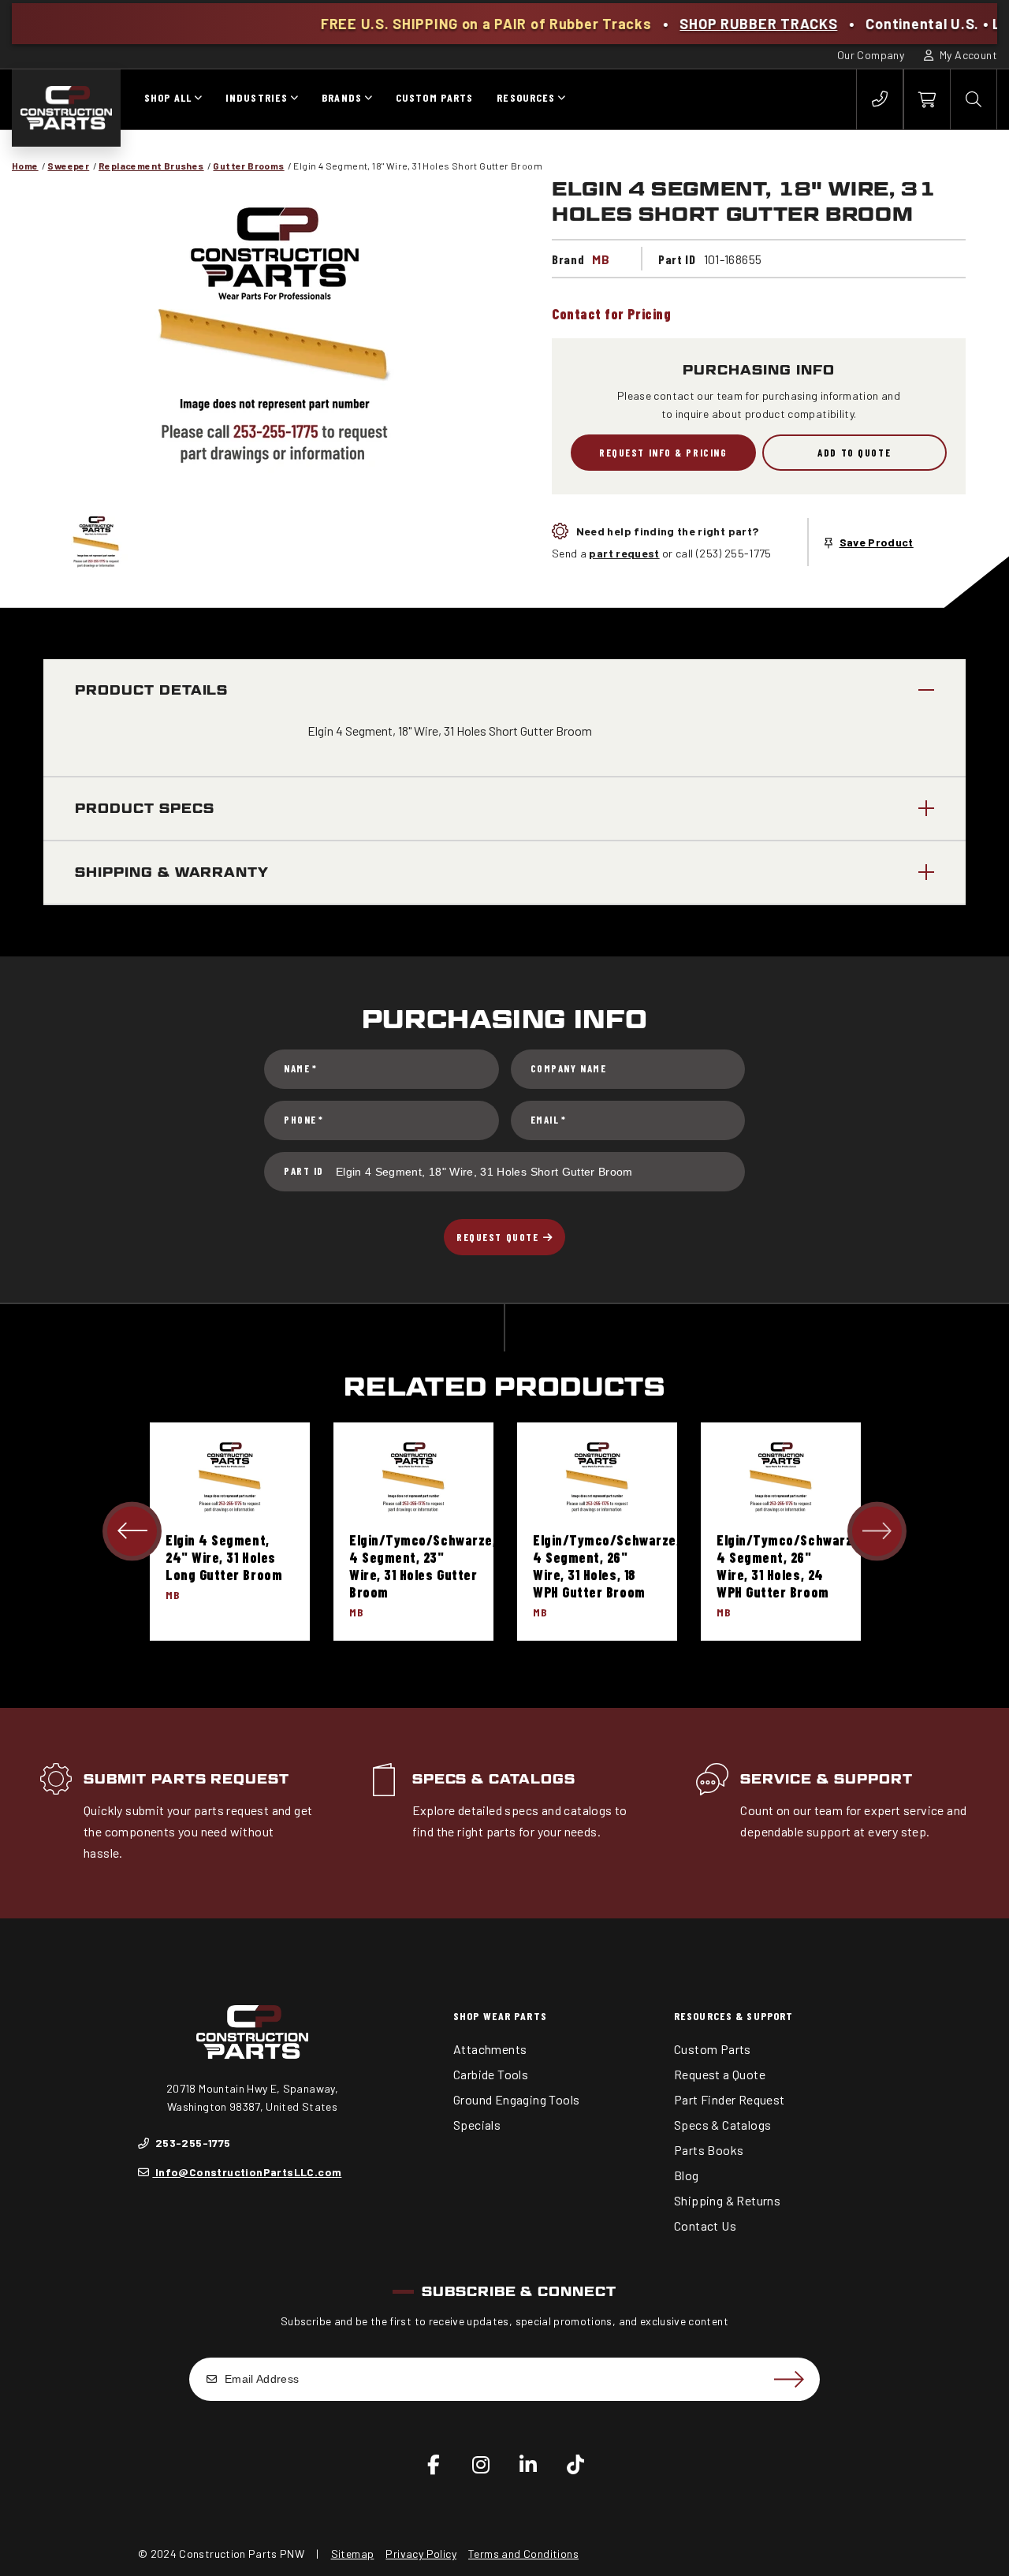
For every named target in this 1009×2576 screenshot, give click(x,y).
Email (549, 1120)
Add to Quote (854, 453)
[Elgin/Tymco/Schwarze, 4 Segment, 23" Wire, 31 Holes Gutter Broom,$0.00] (413, 1477)
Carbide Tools (491, 2074)
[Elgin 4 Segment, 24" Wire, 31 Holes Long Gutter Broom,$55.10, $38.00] (230, 1477)
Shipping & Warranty (172, 872)
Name (300, 1068)
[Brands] (368, 99)
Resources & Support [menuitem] (733, 2016)
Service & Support (826, 1779)
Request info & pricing (663, 453)
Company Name (569, 1068)
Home (25, 166)
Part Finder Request (730, 2099)
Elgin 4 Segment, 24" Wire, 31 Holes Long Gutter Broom (224, 1557)
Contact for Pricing (611, 314)
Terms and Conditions (523, 2554)
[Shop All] (198, 99)
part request (624, 553)
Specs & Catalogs (494, 1779)
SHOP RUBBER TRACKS (671, 24)
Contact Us (705, 2226)
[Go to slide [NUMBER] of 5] (132, 1532)
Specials (477, 2125)
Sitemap (353, 2554)
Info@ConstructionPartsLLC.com (247, 2172)
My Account (967, 55)
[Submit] (788, 2380)
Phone (304, 1120)
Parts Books (709, 2150)
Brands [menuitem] (342, 97)
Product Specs (144, 809)
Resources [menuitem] (526, 97)
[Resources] (561, 99)
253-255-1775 (191, 2143)
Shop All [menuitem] (168, 97)
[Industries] (294, 99)
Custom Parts (713, 2049)
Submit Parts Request (186, 1779)
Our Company (871, 55)
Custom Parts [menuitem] (434, 97)
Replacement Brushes (151, 166)
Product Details (151, 690)
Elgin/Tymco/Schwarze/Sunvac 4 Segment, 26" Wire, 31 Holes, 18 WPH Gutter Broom (630, 1566)
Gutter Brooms (248, 166)
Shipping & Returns (727, 2200)
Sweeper (68, 166)
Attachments (490, 2049)
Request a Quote (720, 2074)
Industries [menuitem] (257, 97)
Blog (687, 2175)
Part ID (304, 1171)
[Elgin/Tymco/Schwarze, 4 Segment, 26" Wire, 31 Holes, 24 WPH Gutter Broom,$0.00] (781, 1477)
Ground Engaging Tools (516, 2099)
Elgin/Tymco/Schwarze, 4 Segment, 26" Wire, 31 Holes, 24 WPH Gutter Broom (790, 1566)
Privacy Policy (421, 2554)
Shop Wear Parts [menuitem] (500, 2016)
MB (601, 259)
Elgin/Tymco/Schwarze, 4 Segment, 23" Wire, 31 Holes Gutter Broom (423, 1566)
